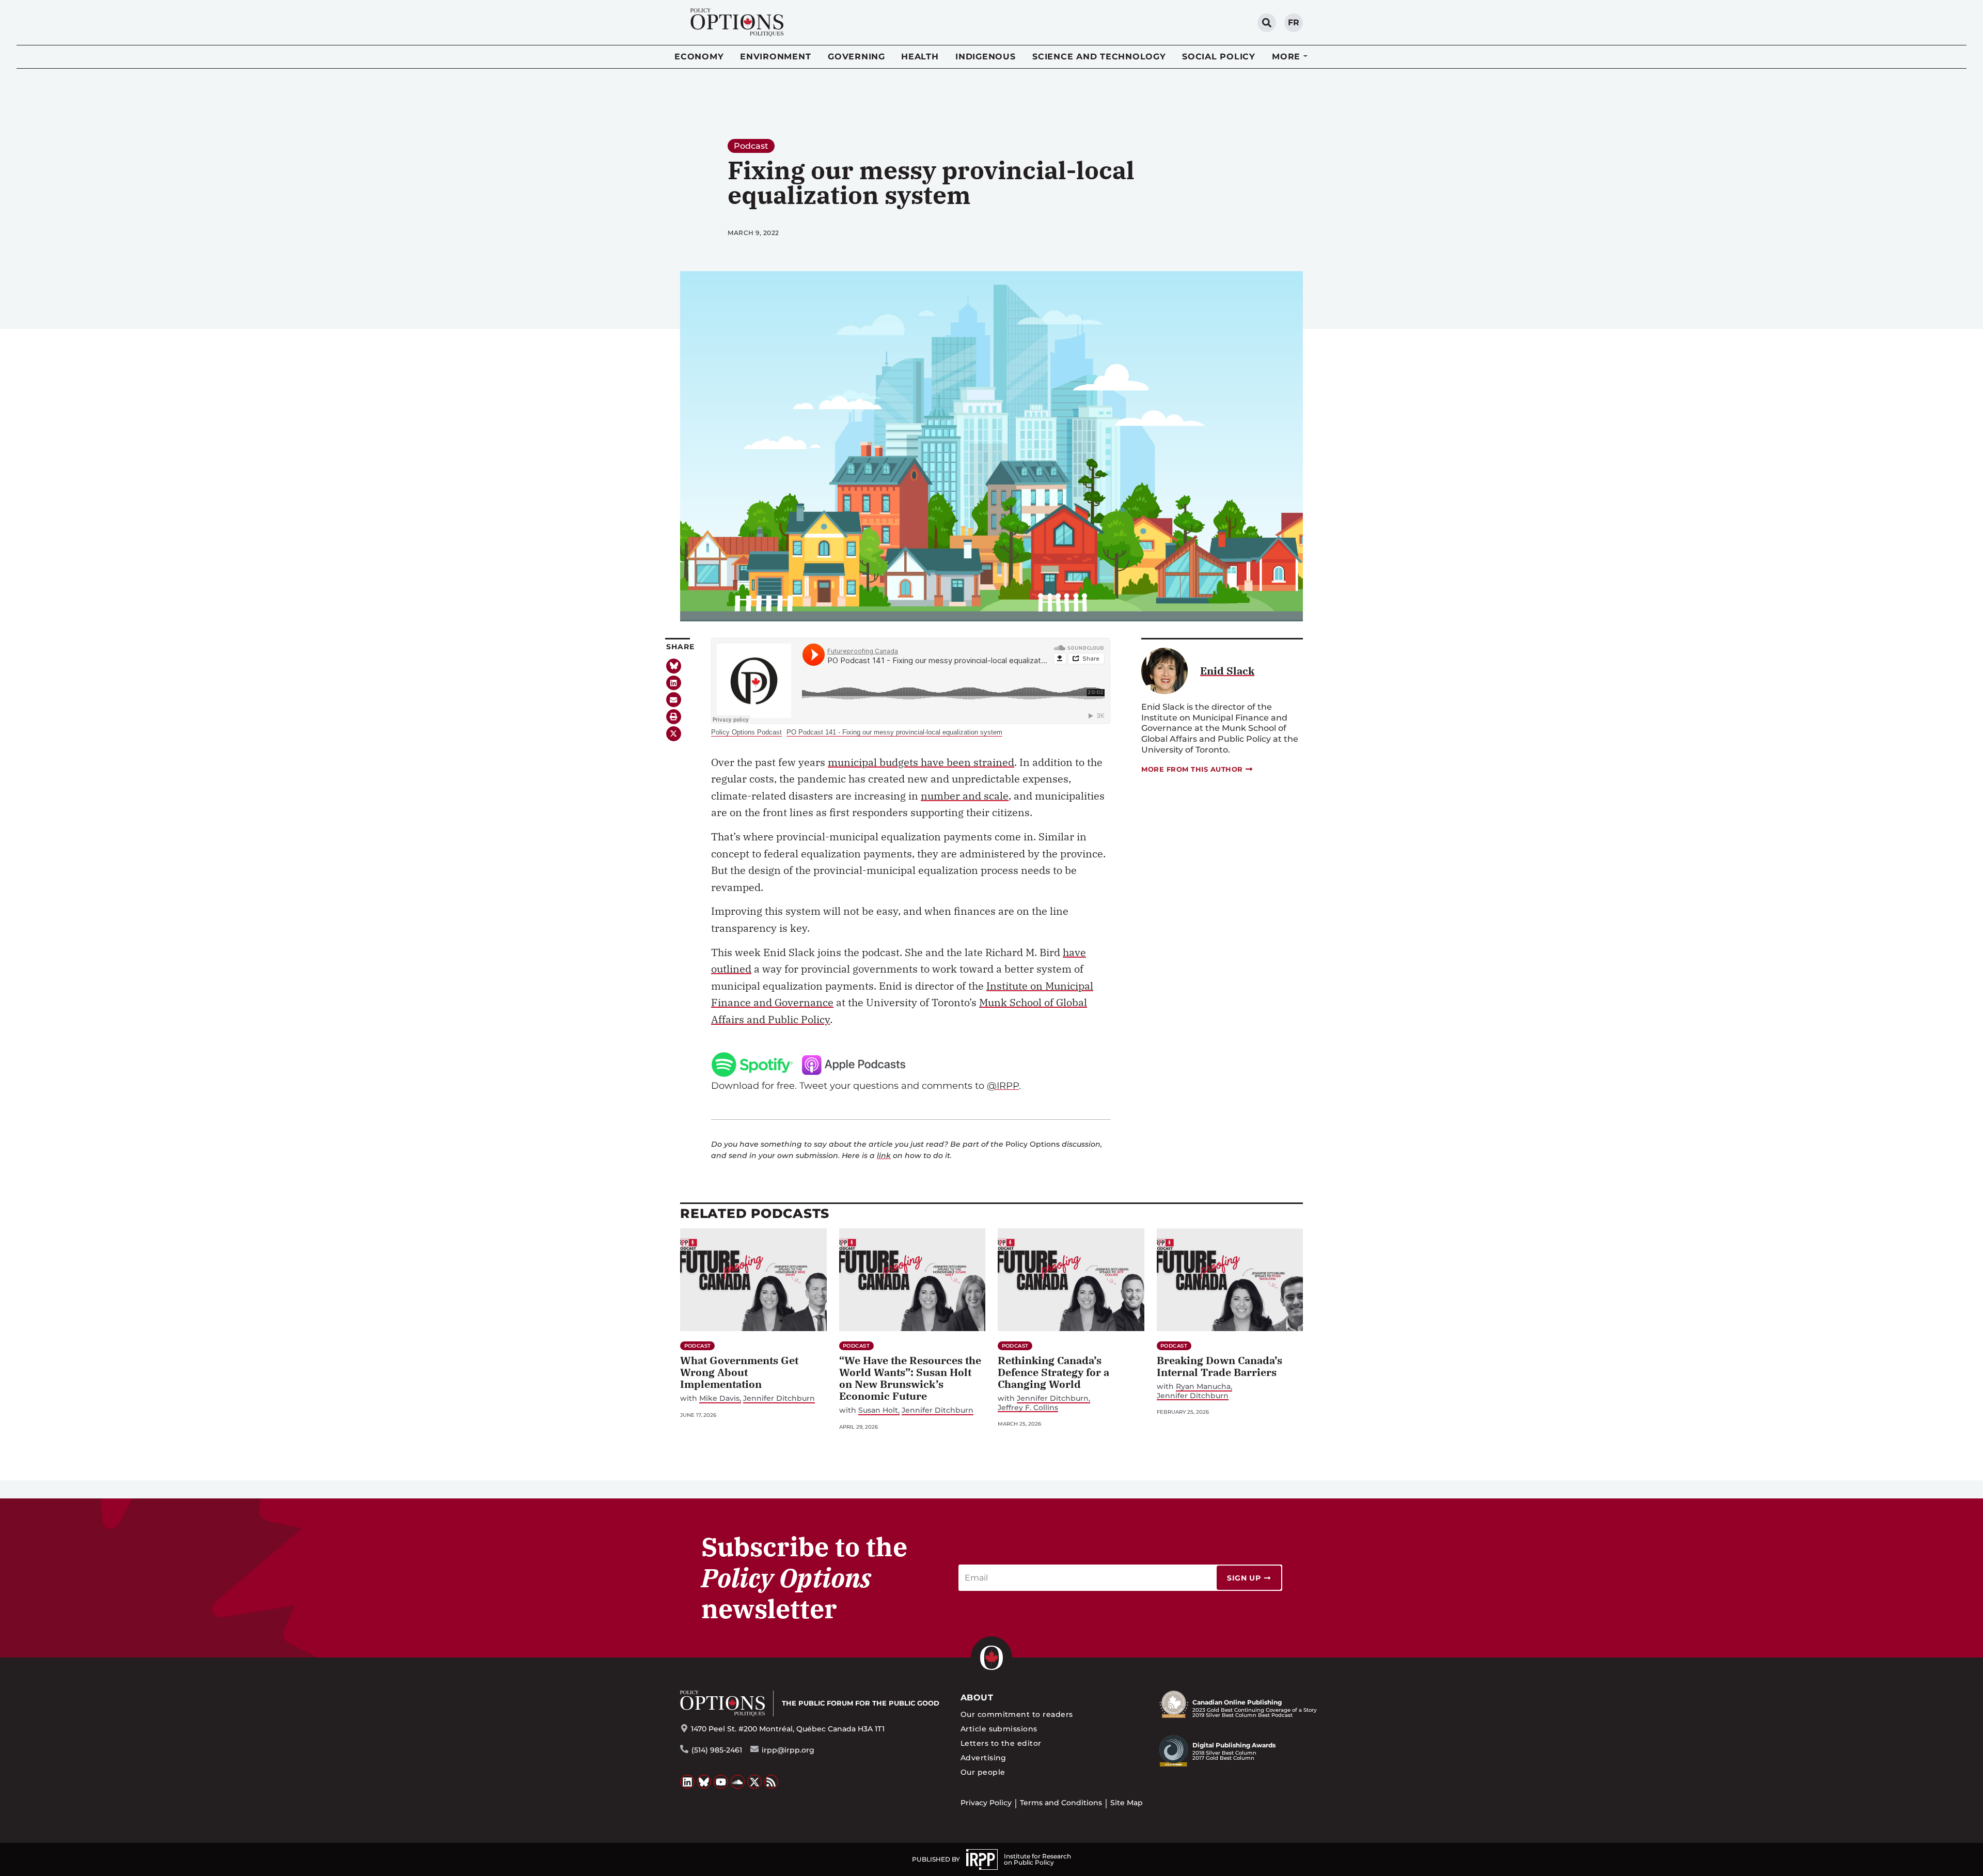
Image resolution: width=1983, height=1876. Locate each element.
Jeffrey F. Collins (1028, 1408)
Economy (699, 57)
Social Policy (1219, 57)
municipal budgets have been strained (921, 762)
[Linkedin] (674, 683)
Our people (983, 1772)
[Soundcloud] (738, 1782)
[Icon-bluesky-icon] (674, 666)
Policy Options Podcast (746, 732)
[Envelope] (674, 700)
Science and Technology (1099, 57)
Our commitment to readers (1017, 1714)
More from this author (1192, 769)
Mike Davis (719, 1398)
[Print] (674, 717)
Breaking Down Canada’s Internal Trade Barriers (1219, 1366)
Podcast (751, 146)
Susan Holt (878, 1410)
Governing (856, 57)
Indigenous (986, 57)
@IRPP (1003, 1085)
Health (920, 57)
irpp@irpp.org (788, 1750)
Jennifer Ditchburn (779, 1398)
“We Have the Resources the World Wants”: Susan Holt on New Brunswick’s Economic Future (910, 1378)
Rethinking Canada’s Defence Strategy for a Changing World (1053, 1372)
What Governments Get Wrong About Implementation (739, 1372)
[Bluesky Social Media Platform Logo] (704, 1782)
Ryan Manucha (1203, 1387)
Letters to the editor (1001, 1743)
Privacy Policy (986, 1803)
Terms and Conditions (1061, 1803)
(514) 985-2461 (717, 1750)
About (977, 1698)
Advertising (983, 1758)
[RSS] (772, 1782)
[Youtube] (721, 1782)
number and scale (965, 796)
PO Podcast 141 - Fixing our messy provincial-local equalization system (894, 732)
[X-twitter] (674, 734)
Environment (775, 57)
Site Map (1127, 1803)
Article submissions (999, 1729)
